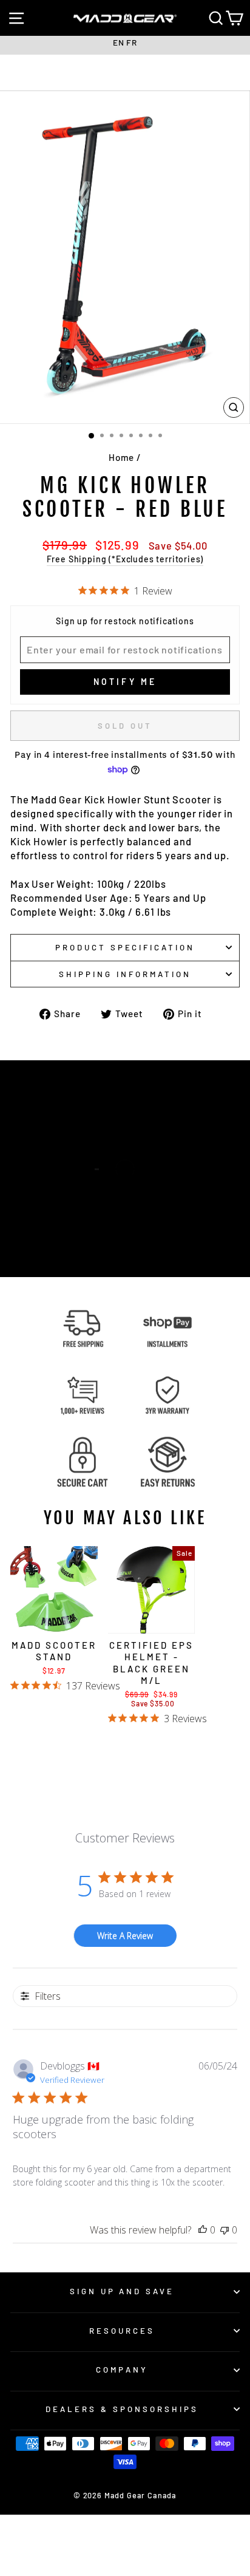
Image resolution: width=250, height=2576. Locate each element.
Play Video (132, 1200)
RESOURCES (122, 2331)
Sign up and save (122, 2291)
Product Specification (125, 947)
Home (121, 457)
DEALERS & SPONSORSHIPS (122, 2409)
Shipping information (125, 974)
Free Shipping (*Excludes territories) (125, 559)
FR (132, 42)
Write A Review (125, 1936)
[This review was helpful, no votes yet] (203, 2230)
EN (119, 42)
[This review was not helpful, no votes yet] (225, 2230)
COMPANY (122, 2370)
